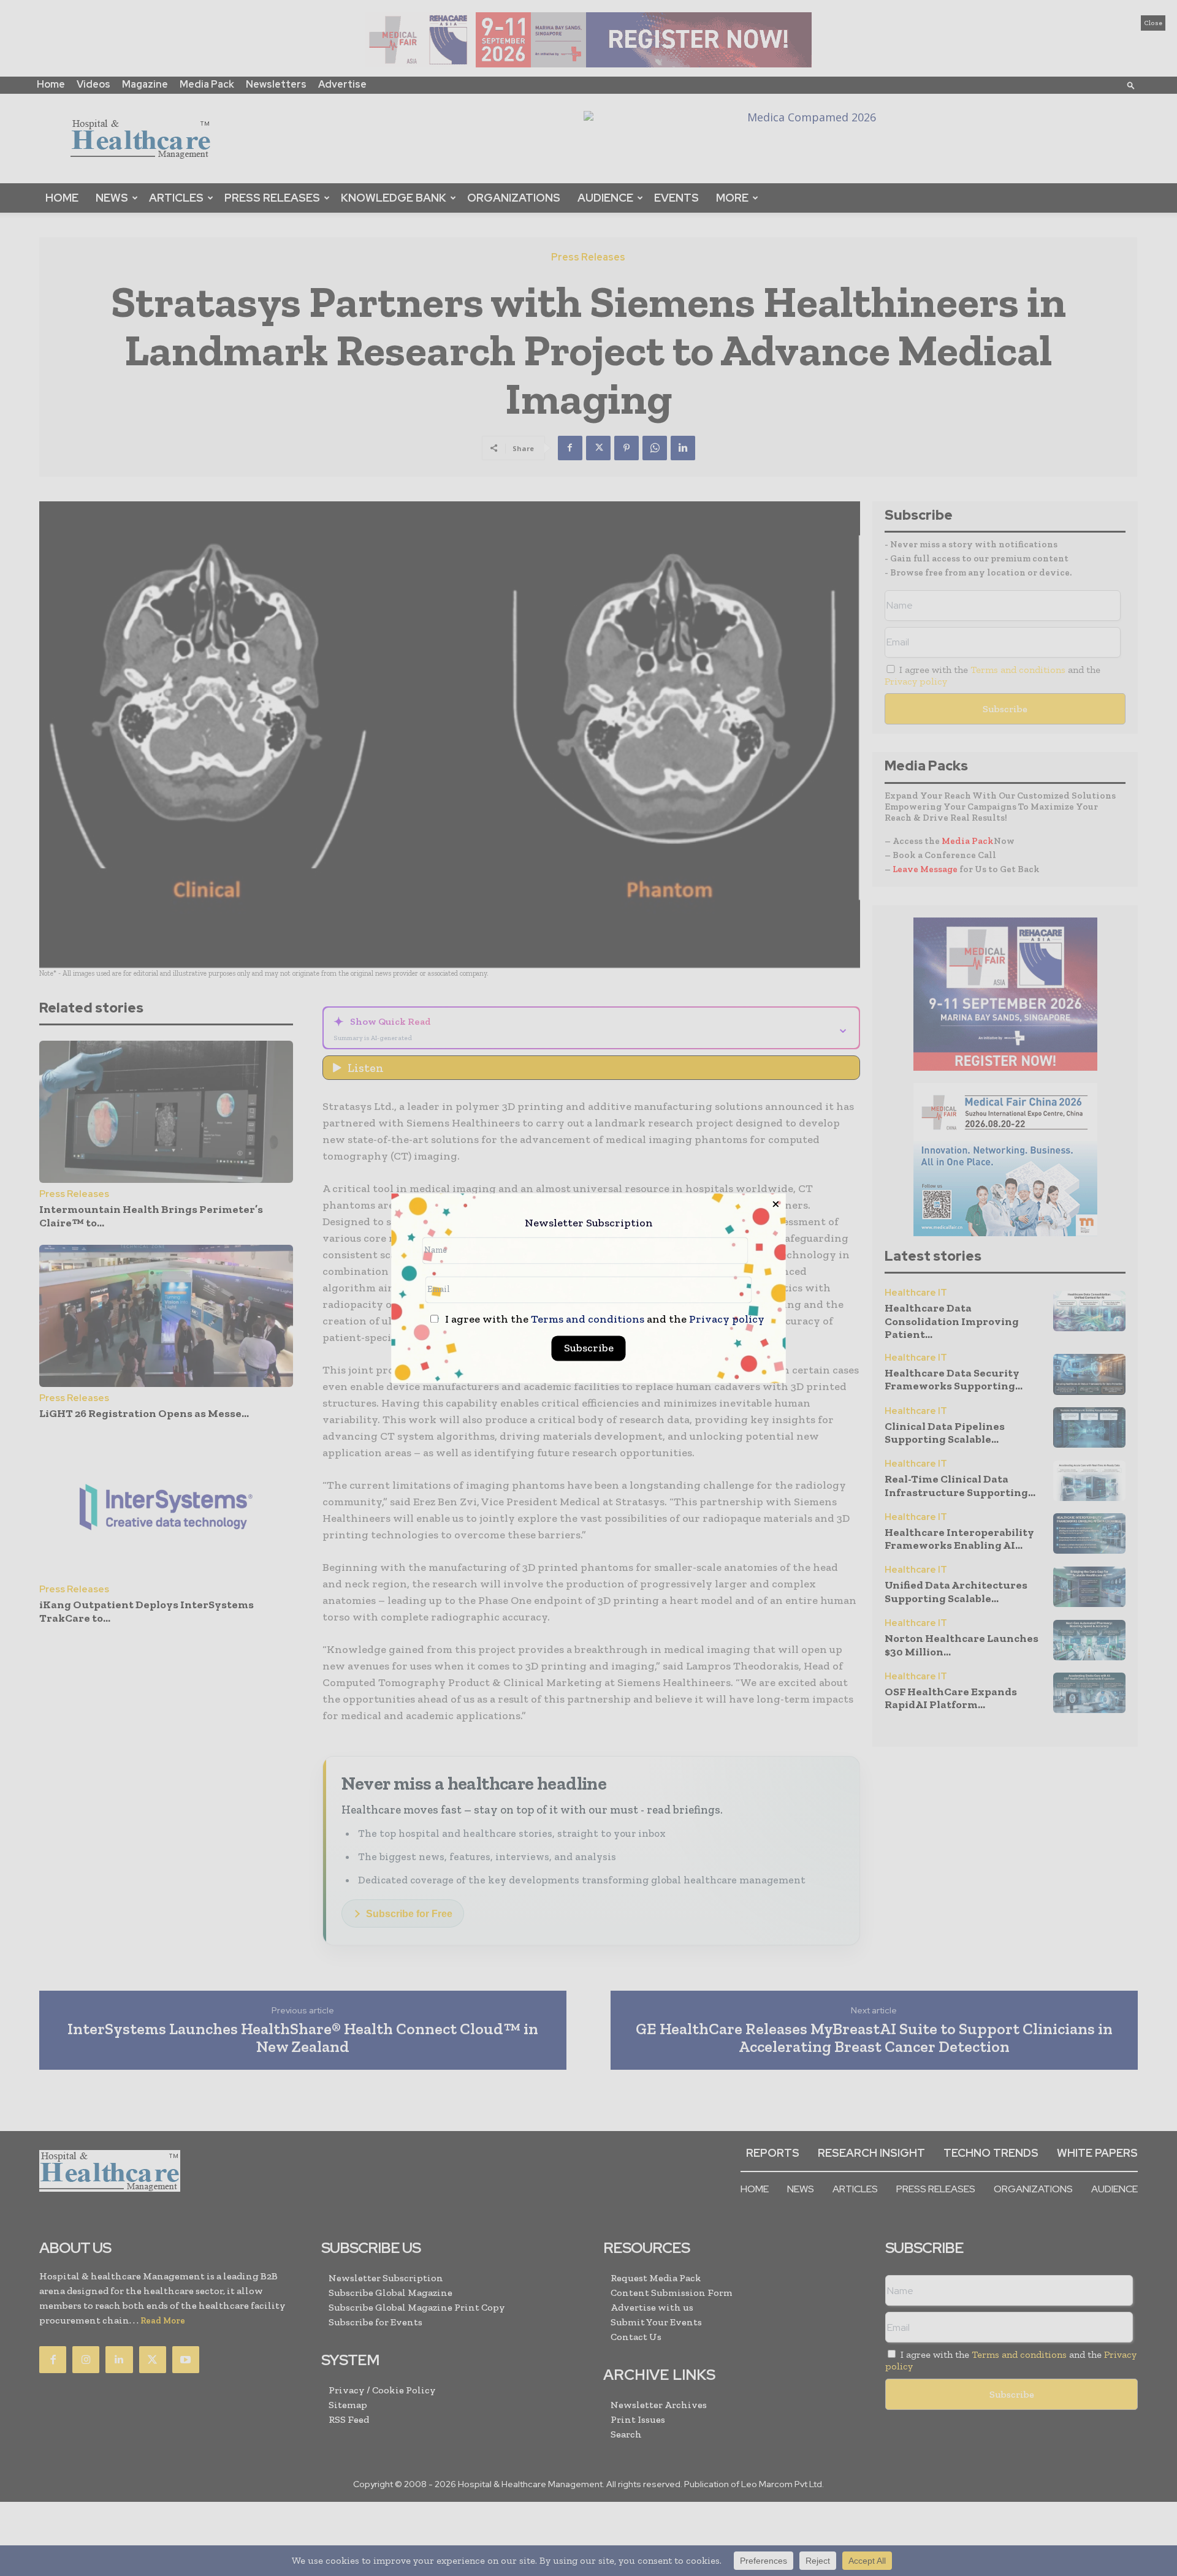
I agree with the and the (604, 1319)
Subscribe (589, 1348)
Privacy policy (727, 1319)
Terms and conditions (588, 1319)
